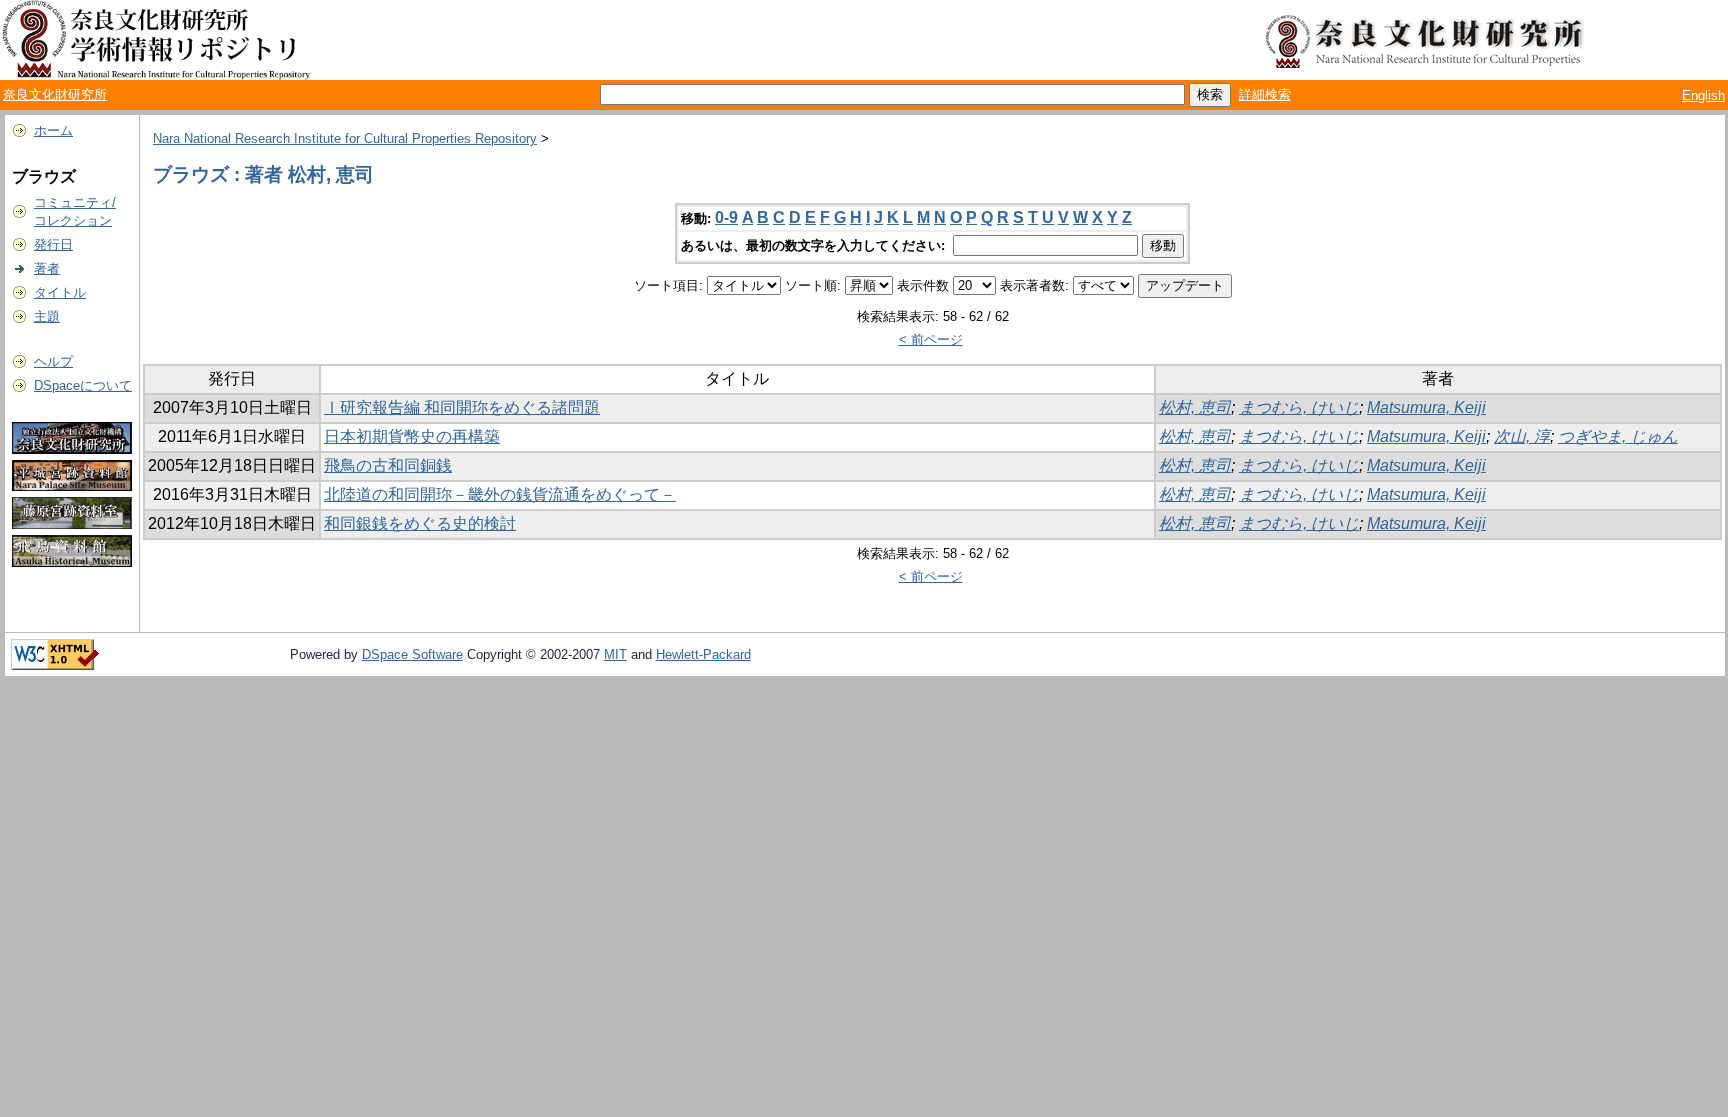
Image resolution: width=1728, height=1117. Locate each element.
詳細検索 (1265, 94)
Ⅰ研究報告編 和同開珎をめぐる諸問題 (462, 407)
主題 (47, 316)
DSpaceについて (83, 385)
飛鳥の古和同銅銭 (388, 465)
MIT (615, 654)
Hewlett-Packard (703, 654)
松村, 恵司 (1195, 407)
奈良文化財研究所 (55, 94)
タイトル (60, 292)
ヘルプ (53, 361)
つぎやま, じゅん (1618, 436)
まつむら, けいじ (1299, 407)
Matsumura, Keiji (1426, 407)
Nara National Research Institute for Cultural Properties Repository (345, 138)
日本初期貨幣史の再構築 (412, 436)
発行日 (53, 244)
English (1703, 95)
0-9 (726, 217)
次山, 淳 (1522, 436)
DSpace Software (412, 654)
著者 (47, 268)
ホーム (53, 130)
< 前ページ (931, 339)
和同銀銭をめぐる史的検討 (420, 523)
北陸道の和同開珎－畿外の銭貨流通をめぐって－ (500, 494)
